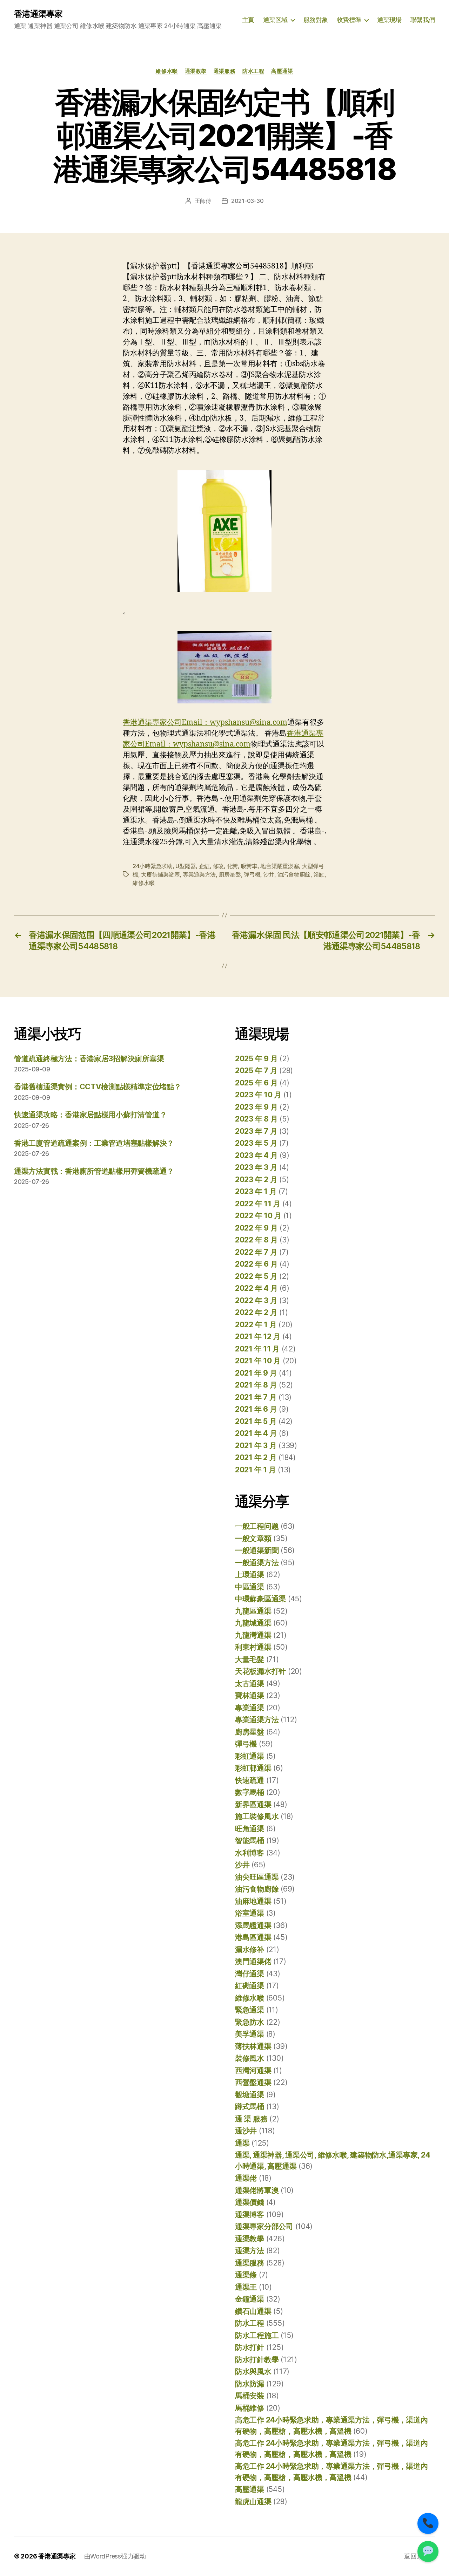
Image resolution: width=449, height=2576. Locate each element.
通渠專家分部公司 (264, 2226)
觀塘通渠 (250, 2095)
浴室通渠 (250, 1913)
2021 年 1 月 (255, 1470)
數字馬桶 (250, 1792)
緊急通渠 (250, 2010)
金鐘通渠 (250, 2299)
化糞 (232, 866)
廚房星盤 (230, 874)
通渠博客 (250, 2214)
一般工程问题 (257, 1526)
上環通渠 (250, 1575)
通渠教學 (196, 71)
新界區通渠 (253, 1804)
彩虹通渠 (250, 1756)
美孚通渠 (250, 2034)
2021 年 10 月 (258, 1361)
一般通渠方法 (257, 1563)
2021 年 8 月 (256, 1385)
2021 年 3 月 (256, 1446)
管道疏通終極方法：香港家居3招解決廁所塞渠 (89, 1059)
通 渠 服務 (251, 2119)
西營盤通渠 (253, 2082)
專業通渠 (250, 1708)
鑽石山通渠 (253, 2311)
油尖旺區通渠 (257, 1877)
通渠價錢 (250, 2202)
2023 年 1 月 (256, 1191)
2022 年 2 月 (256, 1312)
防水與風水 (253, 2371)
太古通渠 (250, 1684)
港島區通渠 (253, 1937)
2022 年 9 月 (256, 1228)
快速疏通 (250, 1780)
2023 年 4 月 (256, 1155)
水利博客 (250, 1853)
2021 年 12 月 (258, 1337)
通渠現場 (389, 20)
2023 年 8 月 (256, 1119)
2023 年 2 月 (256, 1180)
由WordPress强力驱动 (115, 2556)
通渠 (242, 2143)
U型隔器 (186, 866)
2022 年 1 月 (256, 1325)
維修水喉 (167, 71)
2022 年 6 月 (256, 1264)
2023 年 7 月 (256, 1131)
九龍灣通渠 (253, 1635)
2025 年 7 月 (256, 1071)
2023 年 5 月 (256, 1143)
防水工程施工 (257, 2335)
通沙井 (246, 2131)
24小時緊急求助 (153, 866)
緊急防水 (250, 2022)
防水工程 (253, 71)
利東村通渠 (253, 1647)
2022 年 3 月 (256, 1300)
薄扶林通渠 (253, 2046)
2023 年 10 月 (258, 1095)
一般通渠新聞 (257, 1550)
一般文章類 (253, 1538)
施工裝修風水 (257, 1816)
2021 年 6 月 (256, 1409)
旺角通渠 (250, 1829)
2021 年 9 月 (256, 1373)
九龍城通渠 (253, 1623)
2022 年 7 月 (256, 1252)
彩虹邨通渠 (253, 1768)
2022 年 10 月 (258, 1216)
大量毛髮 (250, 1659)
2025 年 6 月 (256, 1083)
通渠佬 (246, 2178)
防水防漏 (250, 2384)
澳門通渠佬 (253, 1961)
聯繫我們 (423, 20)
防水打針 (250, 2347)
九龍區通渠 (253, 1611)
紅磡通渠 (250, 1986)
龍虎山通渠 (253, 2502)
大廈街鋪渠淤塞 (160, 874)
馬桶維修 (250, 2408)
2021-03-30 (247, 201)
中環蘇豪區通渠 (260, 1599)
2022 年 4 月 (256, 1288)
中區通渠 (250, 1587)
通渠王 (246, 2287)
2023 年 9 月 (256, 1107)
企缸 (204, 866)
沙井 (269, 874)
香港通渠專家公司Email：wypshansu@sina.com (205, 723)
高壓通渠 (282, 71)
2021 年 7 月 (256, 1397)
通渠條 (246, 2275)
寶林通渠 (250, 1695)
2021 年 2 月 (256, 1457)
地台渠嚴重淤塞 (280, 866)
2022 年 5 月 (256, 1276)
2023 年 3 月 (256, 1167)
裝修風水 (250, 2058)
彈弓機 (252, 874)
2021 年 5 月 (256, 1421)
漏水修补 (250, 1950)
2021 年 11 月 (257, 1349)
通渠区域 (275, 20)
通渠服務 (224, 71)
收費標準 (349, 20)
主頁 (248, 20)
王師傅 (203, 201)
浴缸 (319, 874)
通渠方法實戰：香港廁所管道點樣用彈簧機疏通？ (94, 1171)
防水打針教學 (257, 2360)
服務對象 (316, 20)
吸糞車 (249, 866)
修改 (218, 866)
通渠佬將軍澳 (257, 2190)
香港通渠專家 (38, 14)
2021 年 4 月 (256, 1433)
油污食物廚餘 (294, 874)
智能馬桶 (250, 1841)
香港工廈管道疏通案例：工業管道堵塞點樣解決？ (94, 1143)
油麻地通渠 (253, 1901)
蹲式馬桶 (250, 2107)
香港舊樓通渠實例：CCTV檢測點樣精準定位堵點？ (98, 1087)
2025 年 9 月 (256, 1059)
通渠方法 (250, 2251)
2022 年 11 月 (258, 1204)
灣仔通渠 (250, 1974)
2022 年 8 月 (256, 1240)
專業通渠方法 (199, 874)
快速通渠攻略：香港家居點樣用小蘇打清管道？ (90, 1115)
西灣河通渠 (253, 2070)
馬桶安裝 (250, 2396)
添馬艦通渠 (253, 1925)
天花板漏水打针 (260, 1671)
